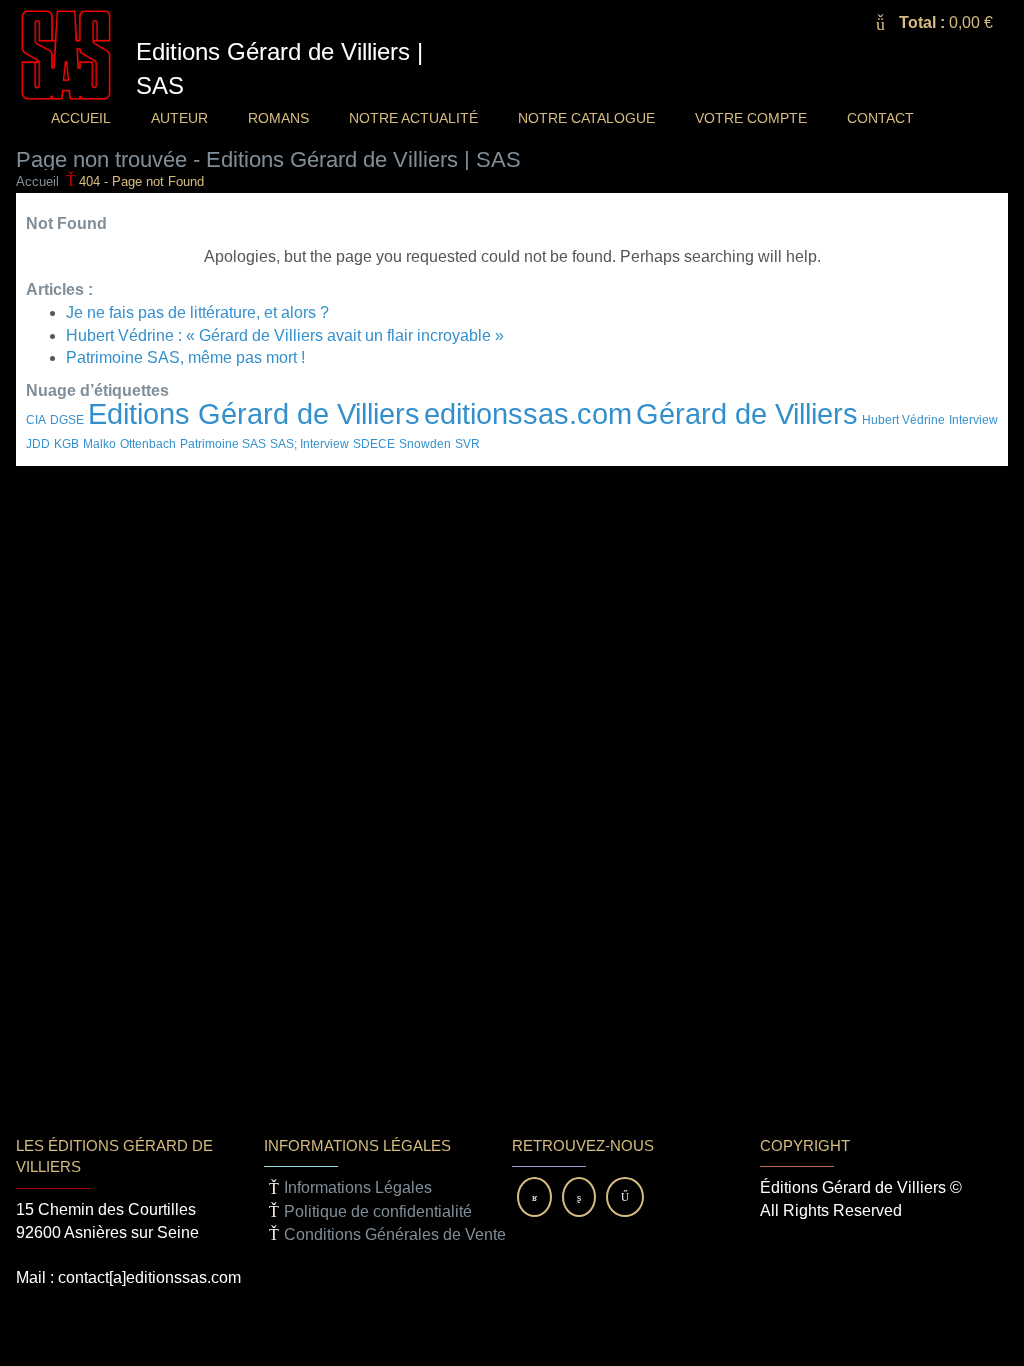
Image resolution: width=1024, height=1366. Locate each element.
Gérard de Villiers (747, 413)
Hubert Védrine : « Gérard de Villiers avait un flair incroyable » (285, 335)
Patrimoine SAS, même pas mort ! (185, 357)
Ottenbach (148, 444)
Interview (973, 420)
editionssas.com (528, 413)
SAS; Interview (309, 444)
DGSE (67, 420)
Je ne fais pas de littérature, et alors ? (197, 312)
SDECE (374, 444)
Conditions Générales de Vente (395, 1234)
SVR (467, 444)
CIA (36, 420)
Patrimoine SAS (223, 444)
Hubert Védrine (903, 420)
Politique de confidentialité (378, 1211)
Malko (99, 444)
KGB (66, 444)
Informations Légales (358, 1187)
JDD (38, 444)
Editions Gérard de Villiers (254, 413)
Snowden (425, 444)
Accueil (37, 181)
